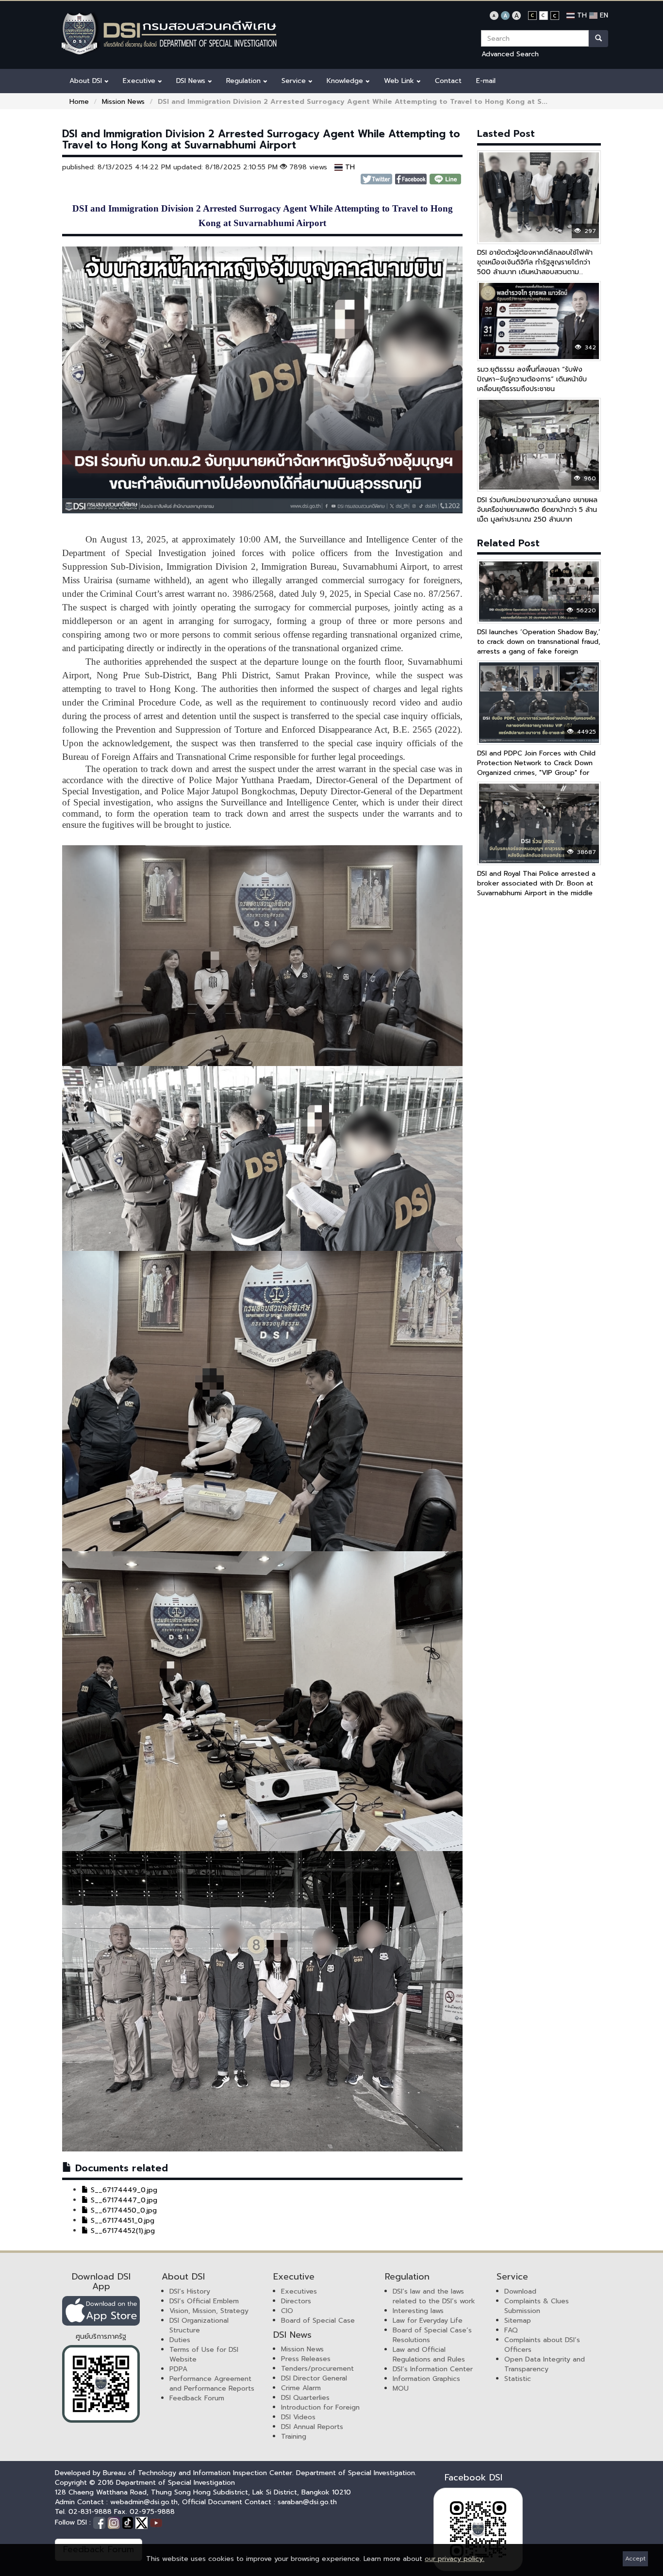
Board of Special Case (318, 2321)
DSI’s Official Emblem (204, 2301)
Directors (296, 2301)
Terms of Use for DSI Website (204, 2354)
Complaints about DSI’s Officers (542, 2345)
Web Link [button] (400, 81)
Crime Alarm (301, 2388)
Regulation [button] (245, 81)
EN (603, 15)
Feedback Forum (197, 2398)
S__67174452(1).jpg (122, 2231)
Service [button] (295, 81)
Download (520, 2291)
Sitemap (518, 2321)
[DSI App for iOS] (101, 2311)
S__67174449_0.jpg (123, 2190)
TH (581, 15)
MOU (401, 2388)
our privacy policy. (455, 2559)
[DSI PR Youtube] (156, 2523)
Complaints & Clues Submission (537, 2306)
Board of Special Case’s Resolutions (432, 2335)
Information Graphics (426, 2379)
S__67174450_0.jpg (123, 2210)
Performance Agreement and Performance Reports (212, 2384)
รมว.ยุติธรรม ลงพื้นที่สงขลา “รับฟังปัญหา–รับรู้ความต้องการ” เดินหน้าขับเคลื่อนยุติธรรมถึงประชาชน (532, 379)
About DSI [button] (87, 81)
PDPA (178, 2369)
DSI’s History (190, 2291)
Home (79, 102)
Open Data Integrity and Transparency (545, 2364)
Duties (180, 2340)
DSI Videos (298, 2417)
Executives (299, 2291)
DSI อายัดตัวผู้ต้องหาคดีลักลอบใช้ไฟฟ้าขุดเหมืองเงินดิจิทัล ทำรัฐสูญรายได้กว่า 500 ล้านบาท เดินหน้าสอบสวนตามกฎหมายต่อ (535, 267)
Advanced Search (510, 54)
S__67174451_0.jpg (121, 2221)
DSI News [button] (192, 81)
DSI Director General (314, 2378)
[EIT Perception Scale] (101, 2384)
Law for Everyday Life (428, 2321)
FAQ (511, 2330)
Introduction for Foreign (320, 2407)
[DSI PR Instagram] (115, 2523)
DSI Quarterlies (305, 2398)
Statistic (518, 2379)
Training (294, 2437)
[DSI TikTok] (129, 2523)
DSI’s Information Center (433, 2369)
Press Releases (306, 2359)
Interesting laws (418, 2311)
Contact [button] (448, 81)
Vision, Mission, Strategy (209, 2311)
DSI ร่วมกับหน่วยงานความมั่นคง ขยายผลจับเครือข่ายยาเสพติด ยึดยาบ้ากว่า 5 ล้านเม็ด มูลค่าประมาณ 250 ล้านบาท (537, 510)
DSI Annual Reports (312, 2427)
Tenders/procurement (317, 2369)
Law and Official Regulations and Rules (429, 2354)
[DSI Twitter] (143, 2523)
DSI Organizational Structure (199, 2325)
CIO (287, 2311)
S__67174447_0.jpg (123, 2200)
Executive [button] (140, 81)
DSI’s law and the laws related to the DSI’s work (434, 2296)
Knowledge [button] (346, 81)
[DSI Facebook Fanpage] (100, 2523)
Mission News (123, 102)
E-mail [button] (486, 81)
